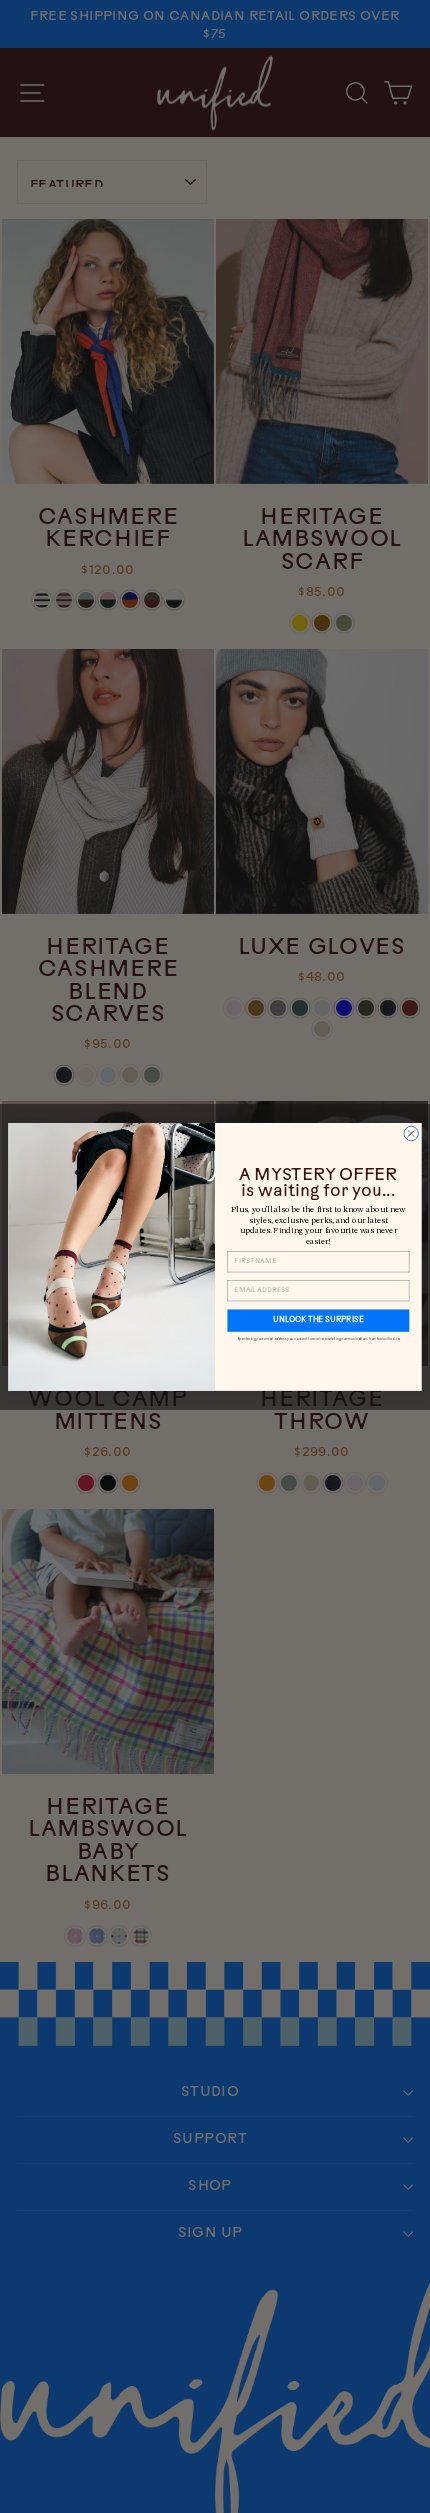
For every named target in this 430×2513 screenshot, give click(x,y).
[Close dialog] (411, 1133)
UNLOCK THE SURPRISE (318, 1319)
